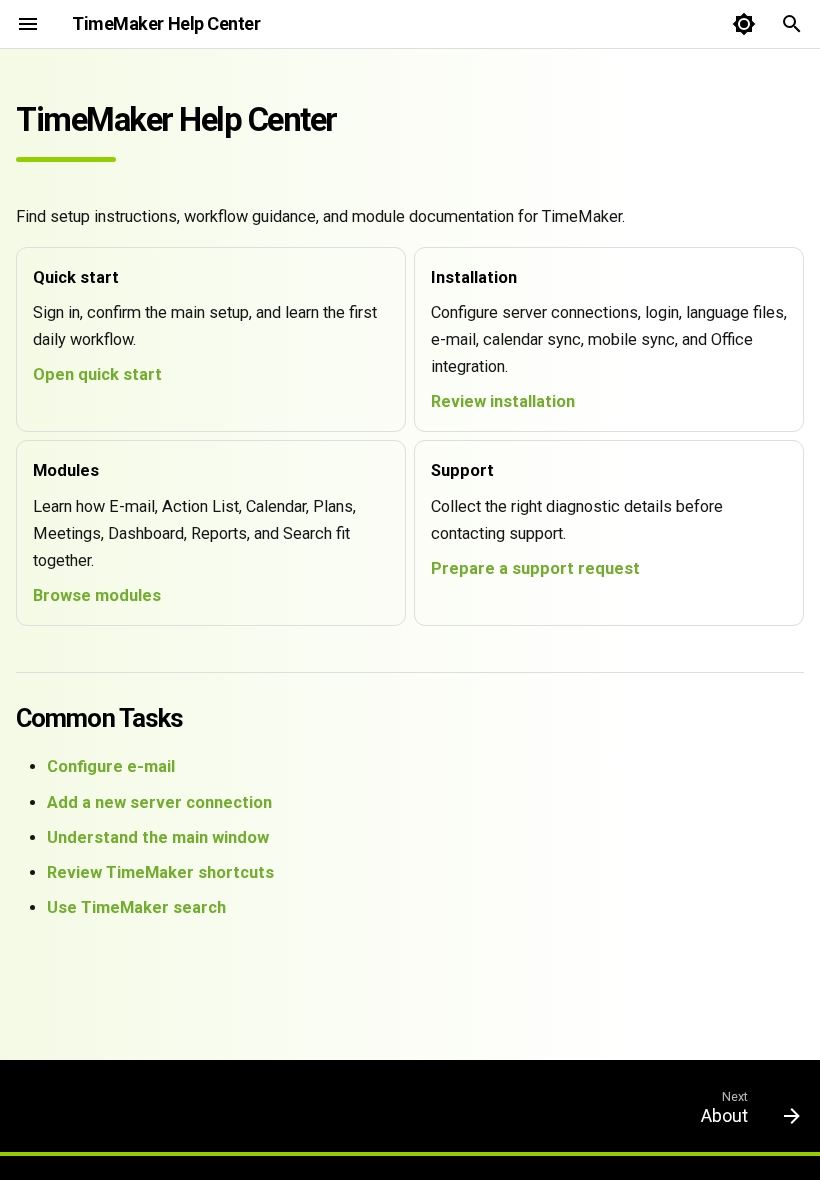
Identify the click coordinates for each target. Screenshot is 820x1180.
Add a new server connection (159, 802)
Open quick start (97, 374)
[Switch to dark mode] (744, 24)
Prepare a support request (535, 568)
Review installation (503, 401)
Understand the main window (158, 837)
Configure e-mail (111, 766)
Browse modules (97, 595)
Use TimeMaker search (136, 907)
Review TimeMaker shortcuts (160, 872)
